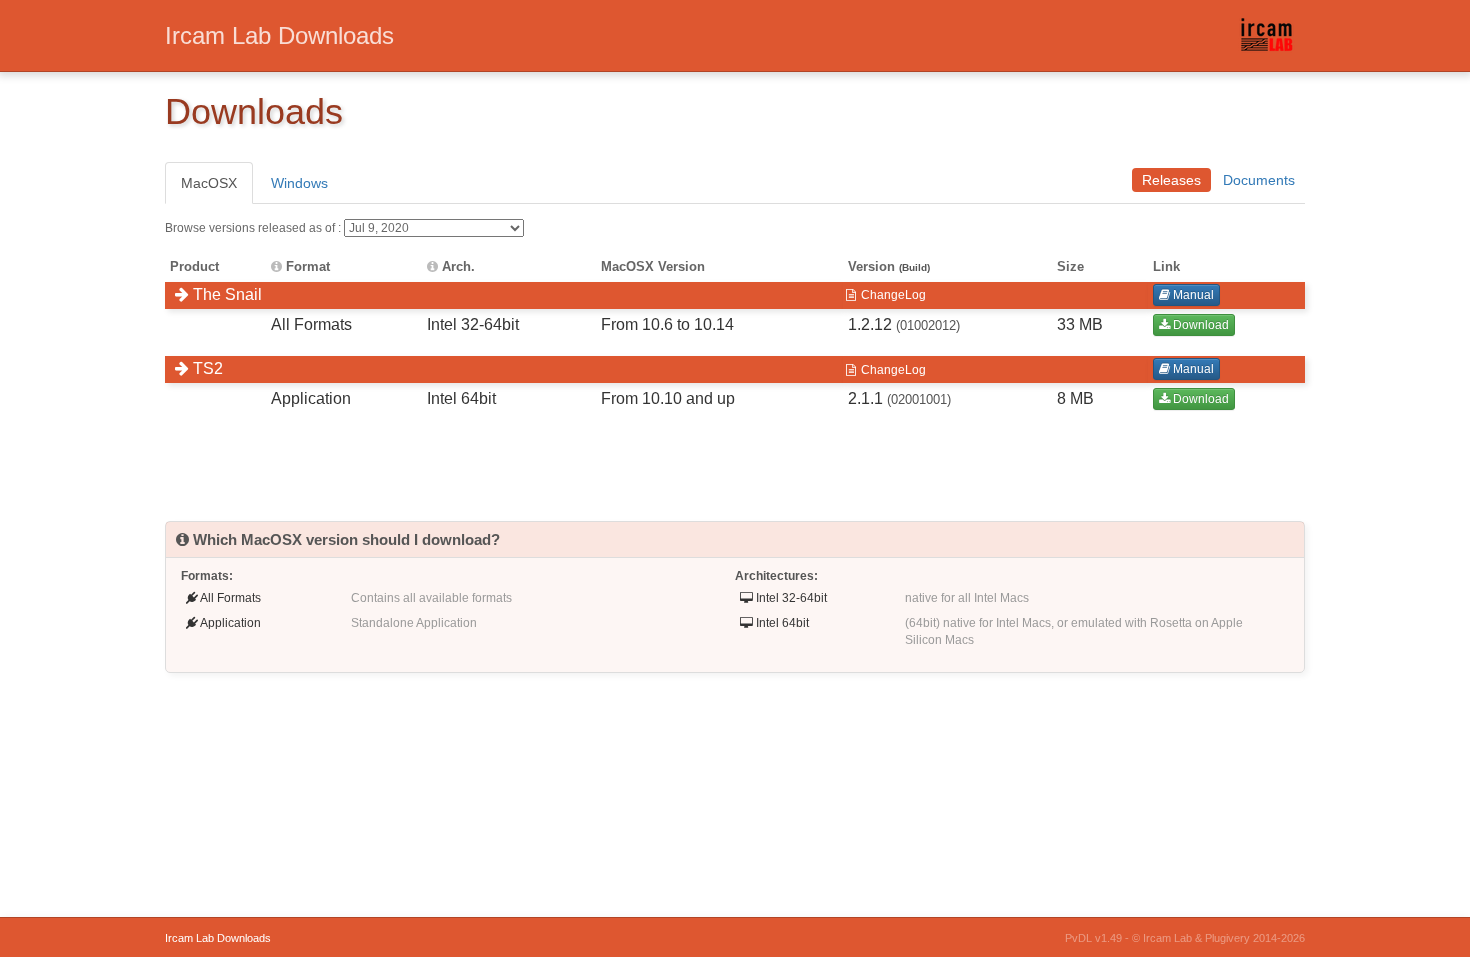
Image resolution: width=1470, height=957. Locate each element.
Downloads (279, 35)
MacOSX (209, 183)
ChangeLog (892, 295)
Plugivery (1227, 938)
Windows (299, 183)
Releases (1171, 180)
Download (1199, 325)
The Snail (225, 294)
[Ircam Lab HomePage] (1271, 40)
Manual (1192, 295)
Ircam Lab (1167, 938)
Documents (1259, 180)
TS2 (206, 368)
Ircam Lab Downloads (218, 938)
